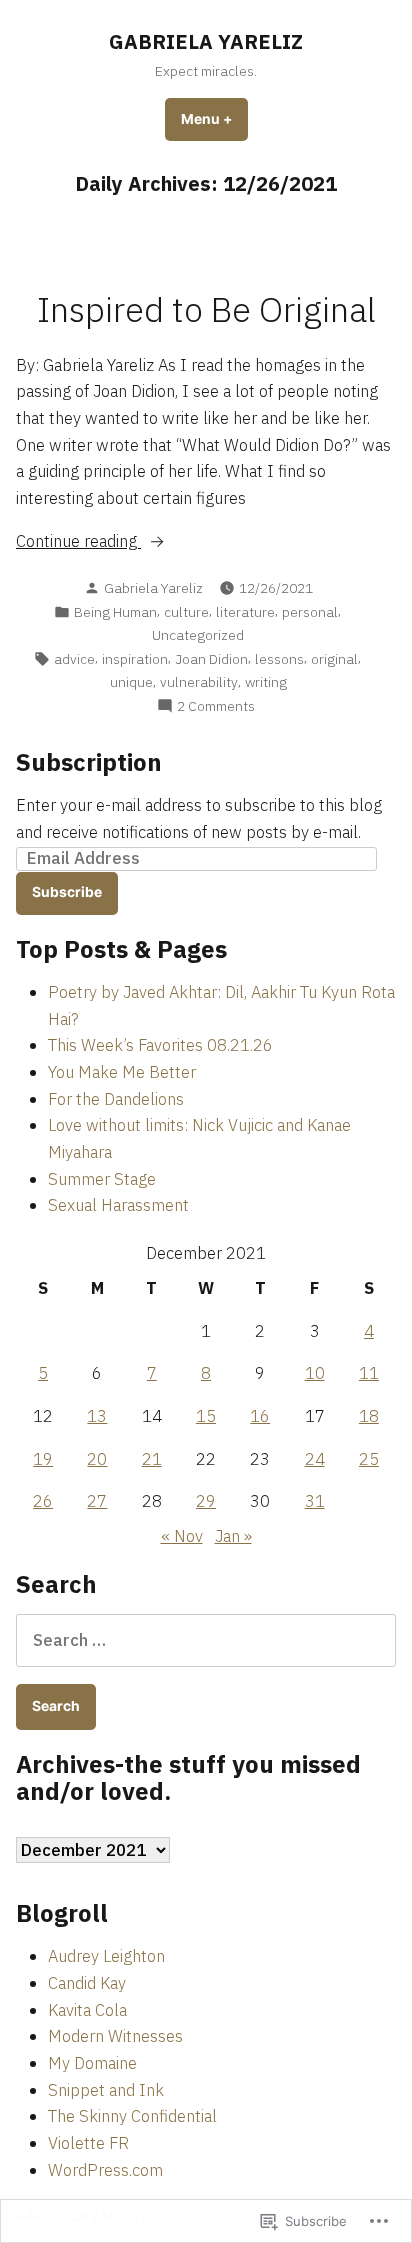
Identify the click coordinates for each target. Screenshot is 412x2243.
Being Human (115, 612)
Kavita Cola (87, 2010)
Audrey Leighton (106, 1956)
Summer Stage (102, 1179)
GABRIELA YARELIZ (206, 41)
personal (310, 612)
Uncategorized (198, 635)
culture (186, 612)
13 (97, 1416)
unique (131, 682)
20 (97, 1459)
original (334, 659)
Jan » (233, 1536)
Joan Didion (211, 659)
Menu (214, 119)
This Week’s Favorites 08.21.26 (160, 1045)
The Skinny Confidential (132, 2116)
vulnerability (199, 682)
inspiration (135, 659)
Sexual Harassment (118, 1205)
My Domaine (92, 2063)
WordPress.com (105, 2170)
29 (206, 1501)
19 (43, 1459)
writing (266, 682)
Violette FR (88, 2143)
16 (260, 1416)
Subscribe (67, 892)
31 (315, 1501)
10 (315, 1373)
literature (245, 612)
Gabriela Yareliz (153, 588)
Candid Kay (87, 1983)
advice (74, 659)
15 (206, 1416)
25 (369, 1459)
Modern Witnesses (115, 2036)
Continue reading (78, 542)
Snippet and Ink (106, 2090)
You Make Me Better (122, 1072)
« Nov (182, 1536)
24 (315, 1459)
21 (152, 1459)
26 (43, 1501)
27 (97, 1501)
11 (369, 1373)
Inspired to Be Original (206, 309)
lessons (279, 659)
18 (369, 1416)
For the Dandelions (116, 1099)
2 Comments (216, 706)
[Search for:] (206, 1640)
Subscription (89, 762)
